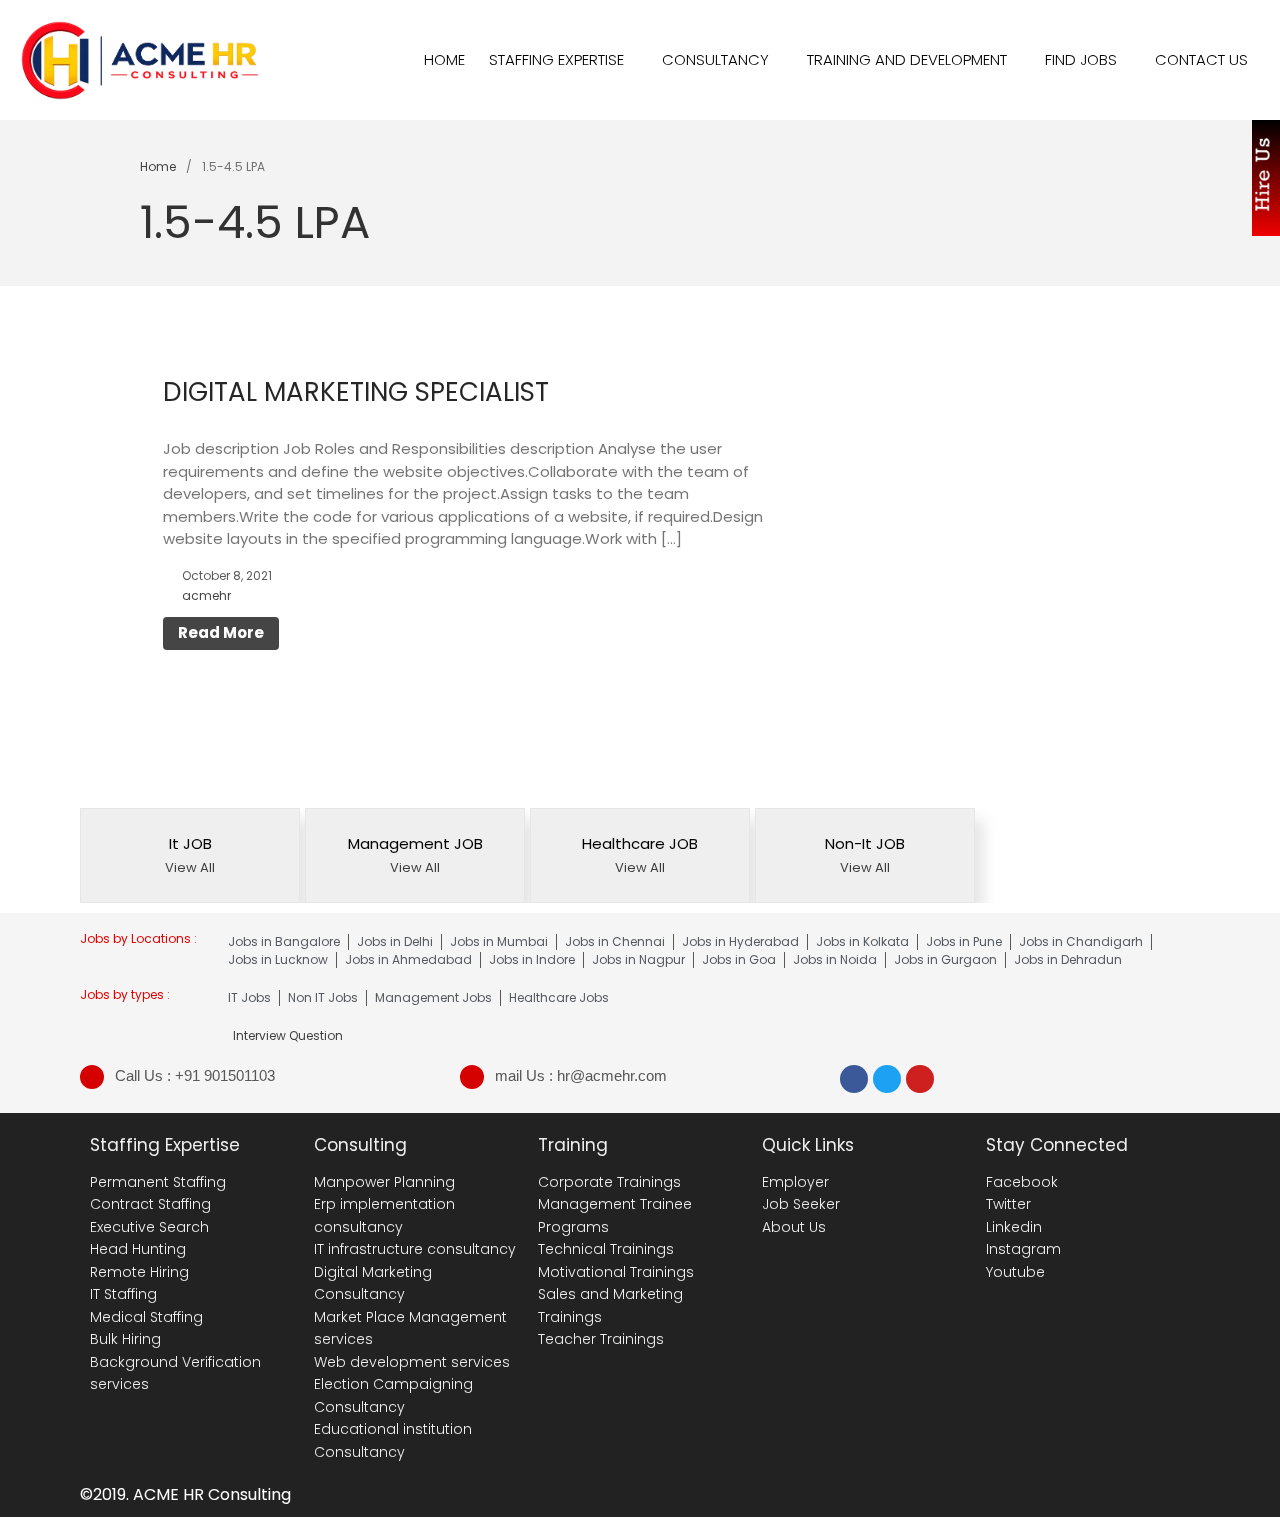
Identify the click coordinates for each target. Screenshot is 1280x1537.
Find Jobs (1081, 59)
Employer (795, 1182)
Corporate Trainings (609, 1182)
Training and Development (907, 59)
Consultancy (715, 59)
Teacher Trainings (601, 1339)
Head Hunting (138, 1249)
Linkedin (1014, 1227)
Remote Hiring (139, 1272)
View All (190, 867)
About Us (794, 1227)
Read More (221, 632)
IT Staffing (123, 1294)
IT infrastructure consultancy (415, 1249)
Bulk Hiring (125, 1339)
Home (444, 59)
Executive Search (149, 1227)
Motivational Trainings (616, 1272)
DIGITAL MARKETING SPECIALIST (356, 392)
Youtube (1015, 1272)
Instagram (1023, 1249)
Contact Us (1201, 59)
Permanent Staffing (158, 1182)
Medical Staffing (146, 1317)
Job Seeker (801, 1204)
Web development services (412, 1362)
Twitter (1008, 1204)
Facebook (1022, 1182)
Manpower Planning (384, 1182)
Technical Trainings (606, 1249)
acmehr (206, 595)
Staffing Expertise (556, 59)
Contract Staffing (150, 1204)
